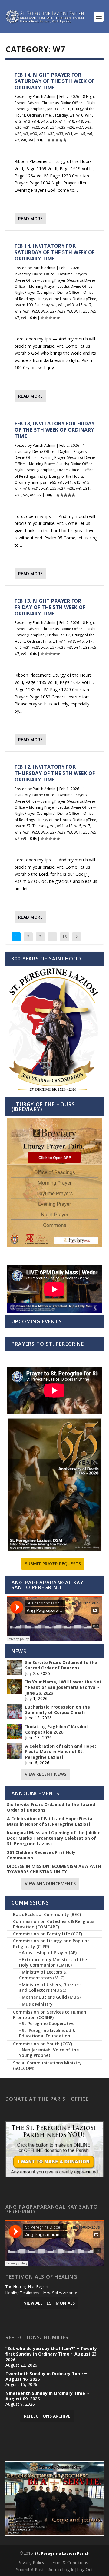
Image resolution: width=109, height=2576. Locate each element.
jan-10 (65, 109)
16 (64, 937)
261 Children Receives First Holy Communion (41, 1855)
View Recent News (46, 1774)
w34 (69, 134)
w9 (30, 140)
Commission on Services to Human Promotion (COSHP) (50, 2015)
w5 (83, 134)
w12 (18, 121)
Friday (42, 476)
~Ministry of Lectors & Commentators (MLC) (43, 1975)
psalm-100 (24, 305)
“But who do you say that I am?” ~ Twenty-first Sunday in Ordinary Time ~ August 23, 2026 (52, 2354)
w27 (79, 127)
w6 (90, 134)
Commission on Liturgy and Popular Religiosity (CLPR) (51, 1943)
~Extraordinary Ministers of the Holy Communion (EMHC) (53, 1962)
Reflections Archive (47, 2416)
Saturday (60, 115)
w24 (53, 127)
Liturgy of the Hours (54, 299)
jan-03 (53, 109)
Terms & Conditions (68, 2563)
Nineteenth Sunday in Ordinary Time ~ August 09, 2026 (47, 2396)
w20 (18, 127)
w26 (71, 127)
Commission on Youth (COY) (43, 2044)
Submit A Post (30, 2569)
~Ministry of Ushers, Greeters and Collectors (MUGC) (50, 1987)
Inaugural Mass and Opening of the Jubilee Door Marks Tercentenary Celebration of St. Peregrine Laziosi (54, 1838)
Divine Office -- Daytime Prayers (59, 274)
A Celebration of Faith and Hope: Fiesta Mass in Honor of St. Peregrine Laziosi (61, 1752)
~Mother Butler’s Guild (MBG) (50, 1997)
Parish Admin (44, 96)
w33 (60, 134)
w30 (33, 134)
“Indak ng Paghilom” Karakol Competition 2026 (56, 1729)
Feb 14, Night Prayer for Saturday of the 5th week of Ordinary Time (55, 81)
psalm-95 (48, 482)
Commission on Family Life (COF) (48, 1934)
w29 (18, 134)
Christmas (50, 103)
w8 (24, 140)
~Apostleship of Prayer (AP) (48, 1953)
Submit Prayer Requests (53, 1564)
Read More (30, 219)
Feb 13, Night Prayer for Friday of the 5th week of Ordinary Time (50, 607)
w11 (89, 115)
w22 (36, 127)
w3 (26, 134)
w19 (79, 121)
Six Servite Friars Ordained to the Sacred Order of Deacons (61, 1665)
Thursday (40, 826)
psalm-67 (23, 826)
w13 (27, 121)
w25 (62, 127)
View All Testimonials (49, 2303)
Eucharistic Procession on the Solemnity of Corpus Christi (58, 1710)
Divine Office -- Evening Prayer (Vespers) (49, 280)
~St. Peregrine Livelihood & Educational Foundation (47, 2033)
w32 (51, 134)
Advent (34, 103)
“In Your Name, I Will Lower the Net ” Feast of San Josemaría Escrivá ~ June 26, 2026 (63, 1687)
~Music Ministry (36, 2004)
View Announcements (50, 1883)
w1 (72, 115)
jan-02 (65, 635)
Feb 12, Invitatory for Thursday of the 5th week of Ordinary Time (55, 773)
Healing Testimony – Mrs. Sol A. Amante (41, 2293)
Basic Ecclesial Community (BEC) (47, 1914)
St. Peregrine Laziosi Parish (62, 2553)
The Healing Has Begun (27, 2287)
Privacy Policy (31, 2563)
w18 (71, 121)
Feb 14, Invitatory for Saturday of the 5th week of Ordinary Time (55, 252)
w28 (88, 127)
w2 (87, 121)
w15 (44, 121)
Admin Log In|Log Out (71, 2569)
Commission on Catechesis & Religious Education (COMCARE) (54, 1924)
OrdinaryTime (39, 115)
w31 (42, 134)
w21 (27, 127)
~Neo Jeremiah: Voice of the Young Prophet (49, 2052)
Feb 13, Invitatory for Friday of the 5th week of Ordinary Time (55, 430)
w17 (62, 121)
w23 (44, 127)
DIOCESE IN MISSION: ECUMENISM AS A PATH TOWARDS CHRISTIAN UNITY (54, 1869)
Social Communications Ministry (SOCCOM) (47, 2065)
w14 (36, 121)
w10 (80, 115)
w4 (76, 134)
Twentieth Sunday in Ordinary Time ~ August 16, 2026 (46, 2376)
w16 (53, 121)
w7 (17, 140)
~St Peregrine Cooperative (47, 2023)
